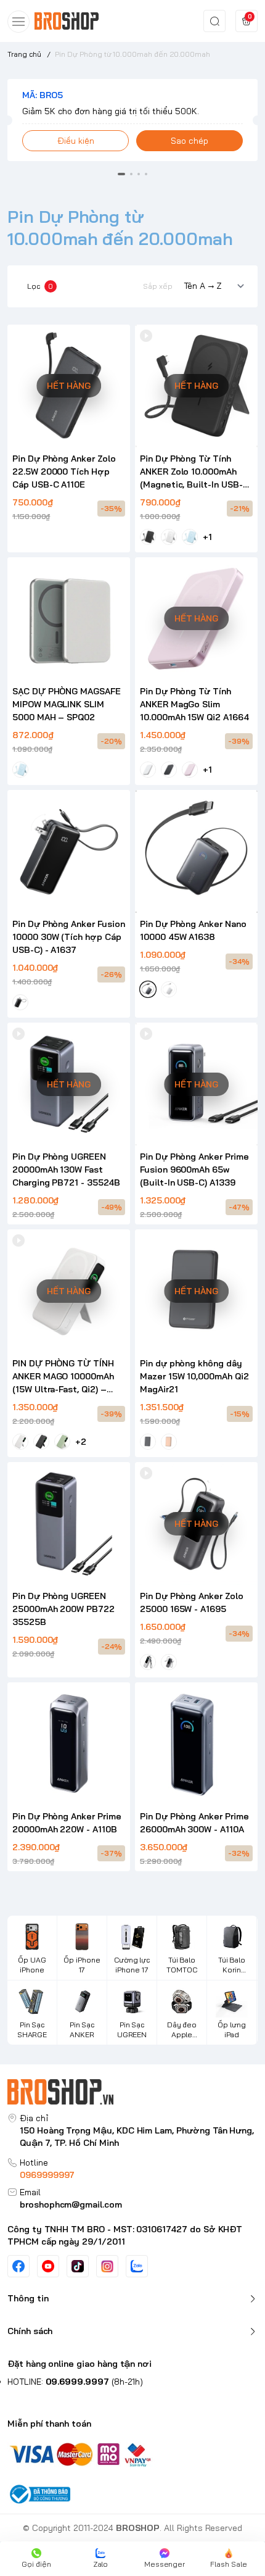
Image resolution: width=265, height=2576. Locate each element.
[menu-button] (18, 22)
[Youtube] (48, 2266)
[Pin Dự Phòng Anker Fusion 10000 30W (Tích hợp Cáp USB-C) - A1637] (69, 851)
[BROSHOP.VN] (71, 21)
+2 (81, 1442)
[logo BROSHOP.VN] (132, 2092)
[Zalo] (137, 2266)
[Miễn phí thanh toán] (132, 2453)
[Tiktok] (78, 2266)
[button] (121, 174)
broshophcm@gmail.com (71, 2204)
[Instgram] (107, 2266)
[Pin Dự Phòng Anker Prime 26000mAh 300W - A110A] (196, 1744)
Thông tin (28, 2298)
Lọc (40, 286)
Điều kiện (76, 141)
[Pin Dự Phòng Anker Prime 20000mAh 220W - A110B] (69, 1744)
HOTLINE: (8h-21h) (75, 2382)
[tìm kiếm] (214, 21)
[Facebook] (18, 2266)
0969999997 (47, 2175)
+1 (207, 537)
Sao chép (190, 141)
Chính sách (30, 2331)
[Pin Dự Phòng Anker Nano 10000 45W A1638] (196, 851)
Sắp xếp (158, 286)
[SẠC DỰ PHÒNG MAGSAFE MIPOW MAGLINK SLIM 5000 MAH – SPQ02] (69, 619)
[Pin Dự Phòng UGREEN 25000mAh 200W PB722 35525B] (69, 1523)
